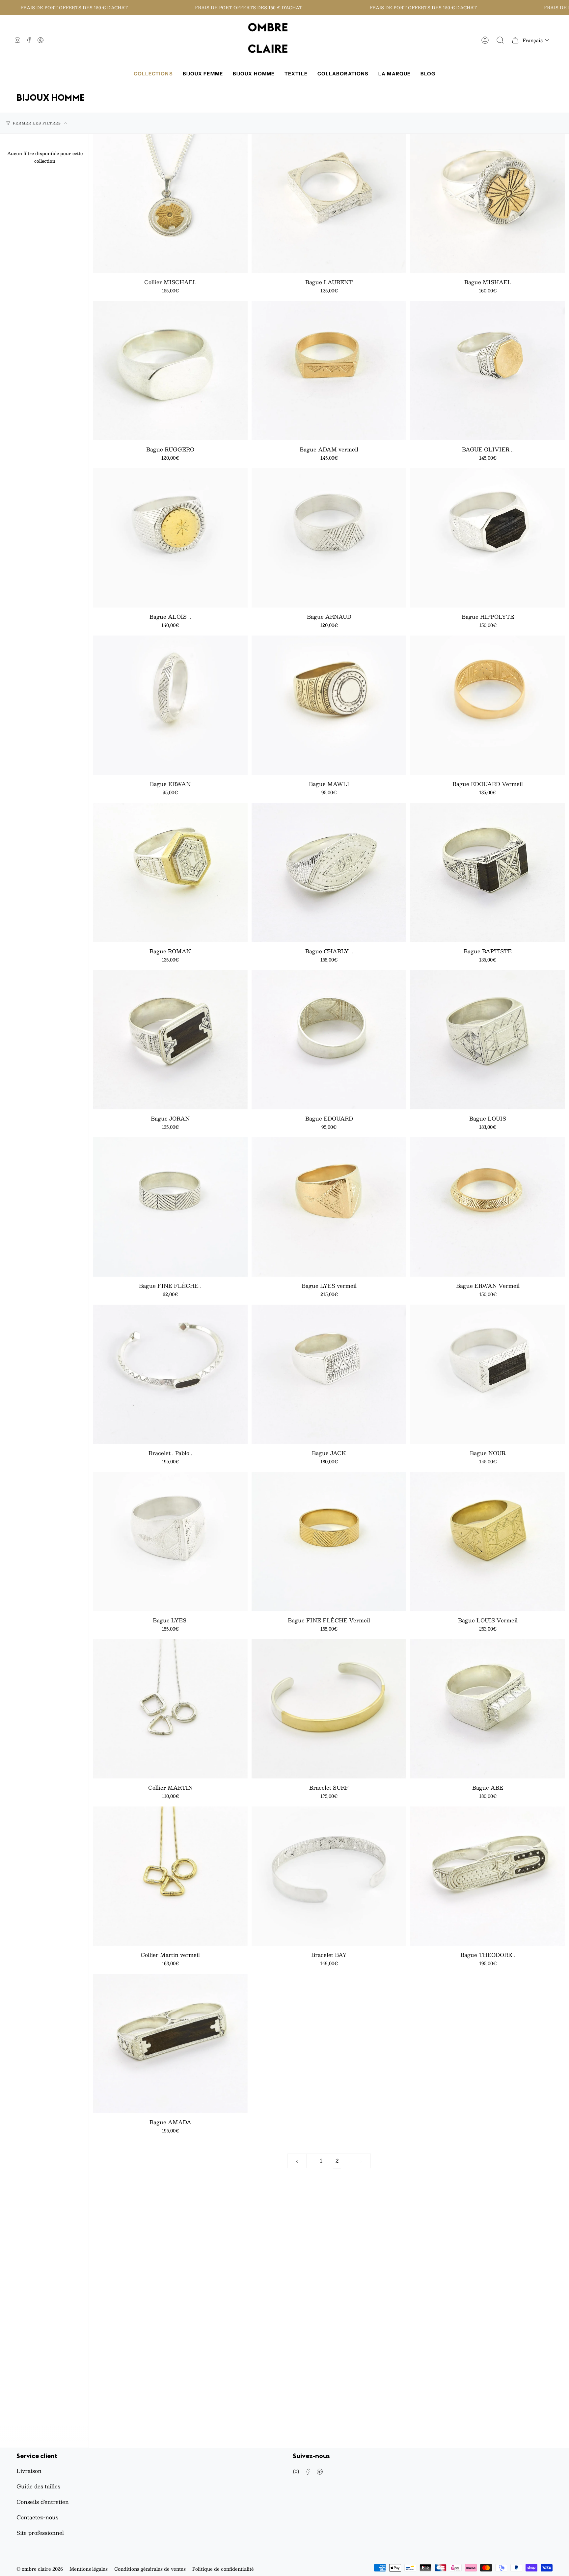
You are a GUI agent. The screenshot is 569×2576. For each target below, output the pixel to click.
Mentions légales (89, 2569)
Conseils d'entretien (43, 2502)
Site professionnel (40, 2533)
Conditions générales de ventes (150, 2569)
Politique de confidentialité (223, 2569)
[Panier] (515, 40)
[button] (536, 40)
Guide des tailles (38, 2486)
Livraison (29, 2471)
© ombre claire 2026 (40, 2569)
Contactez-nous (37, 2517)
